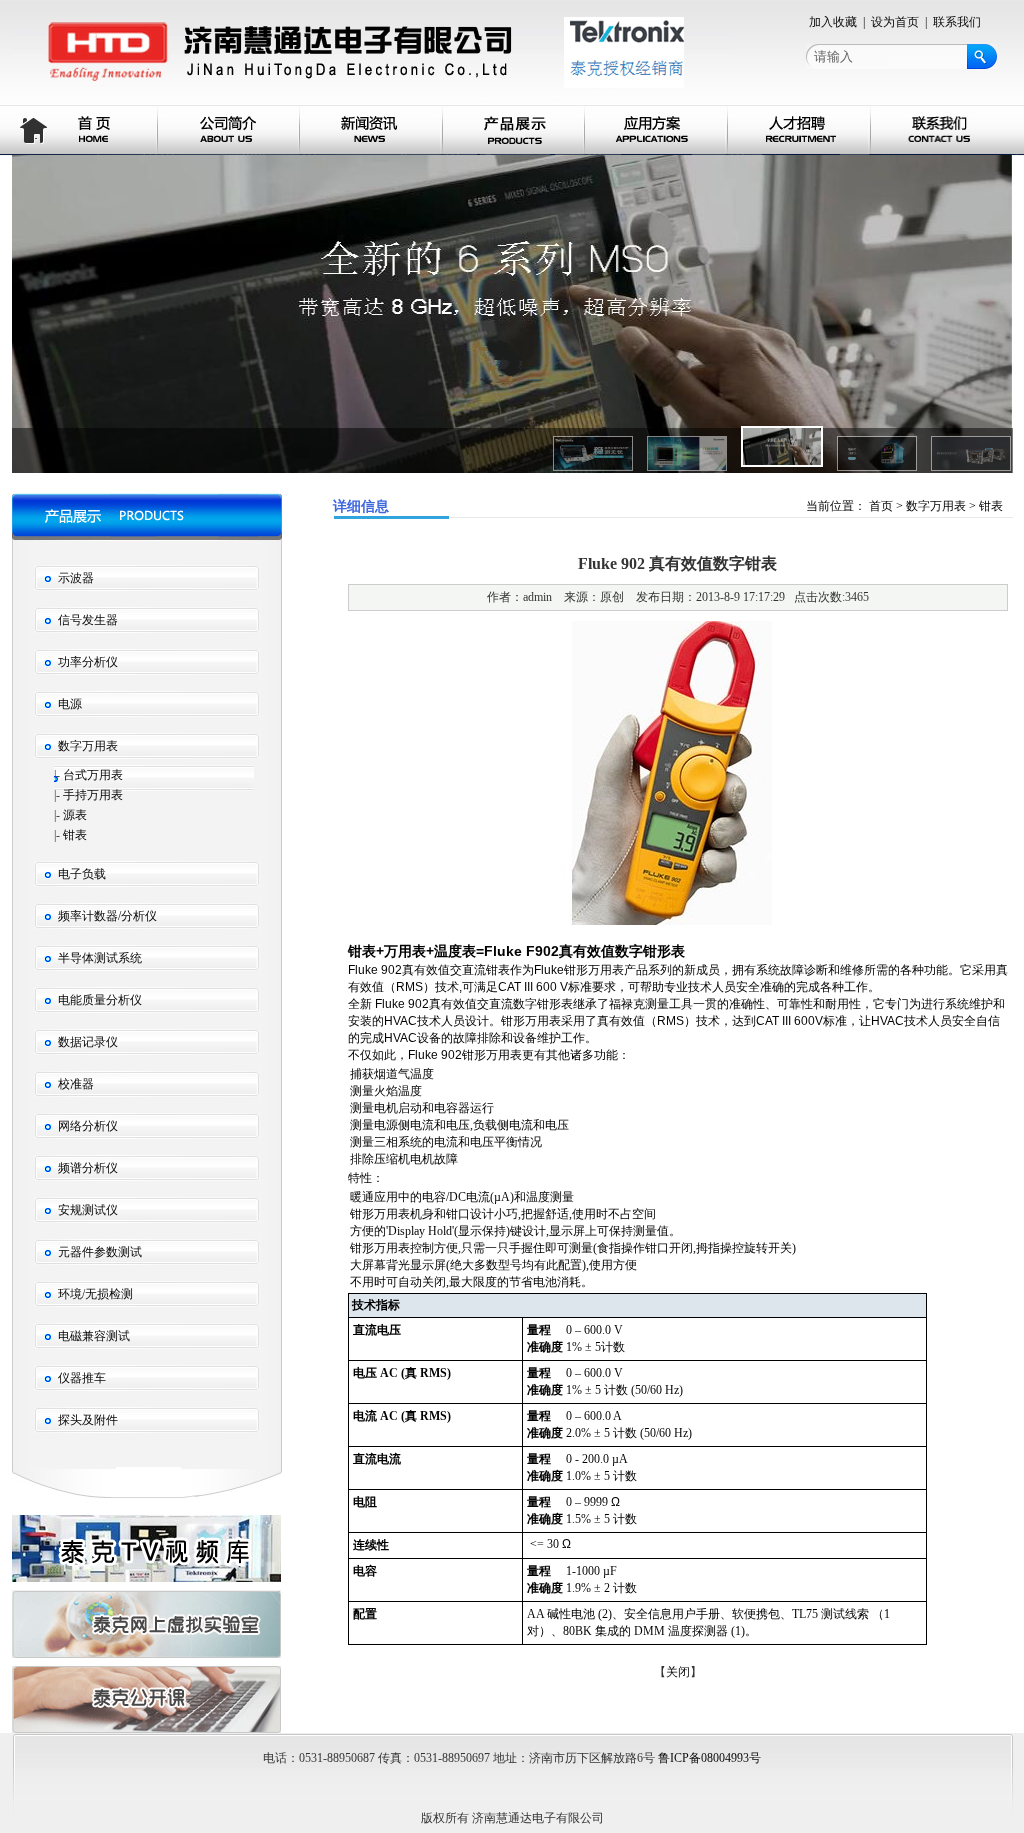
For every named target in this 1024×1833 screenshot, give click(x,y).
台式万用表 (93, 775)
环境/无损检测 (95, 1294)
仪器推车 (82, 1378)
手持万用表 (93, 795)
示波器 (76, 578)
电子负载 (82, 874)
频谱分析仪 (88, 1168)
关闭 (678, 1672)
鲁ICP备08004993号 (709, 1758)
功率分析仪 (88, 662)
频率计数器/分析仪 (107, 916)
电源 (70, 704)
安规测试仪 (88, 1210)
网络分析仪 (88, 1126)
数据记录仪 (88, 1042)
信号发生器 (88, 620)
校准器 (76, 1084)
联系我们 (957, 22)
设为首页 (895, 22)
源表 (75, 815)
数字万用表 (88, 746)
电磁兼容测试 (94, 1336)
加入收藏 (833, 22)
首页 (881, 506)
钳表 (75, 835)
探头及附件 (88, 1420)
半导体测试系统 (100, 958)
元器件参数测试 (100, 1252)
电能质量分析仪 (100, 1000)
